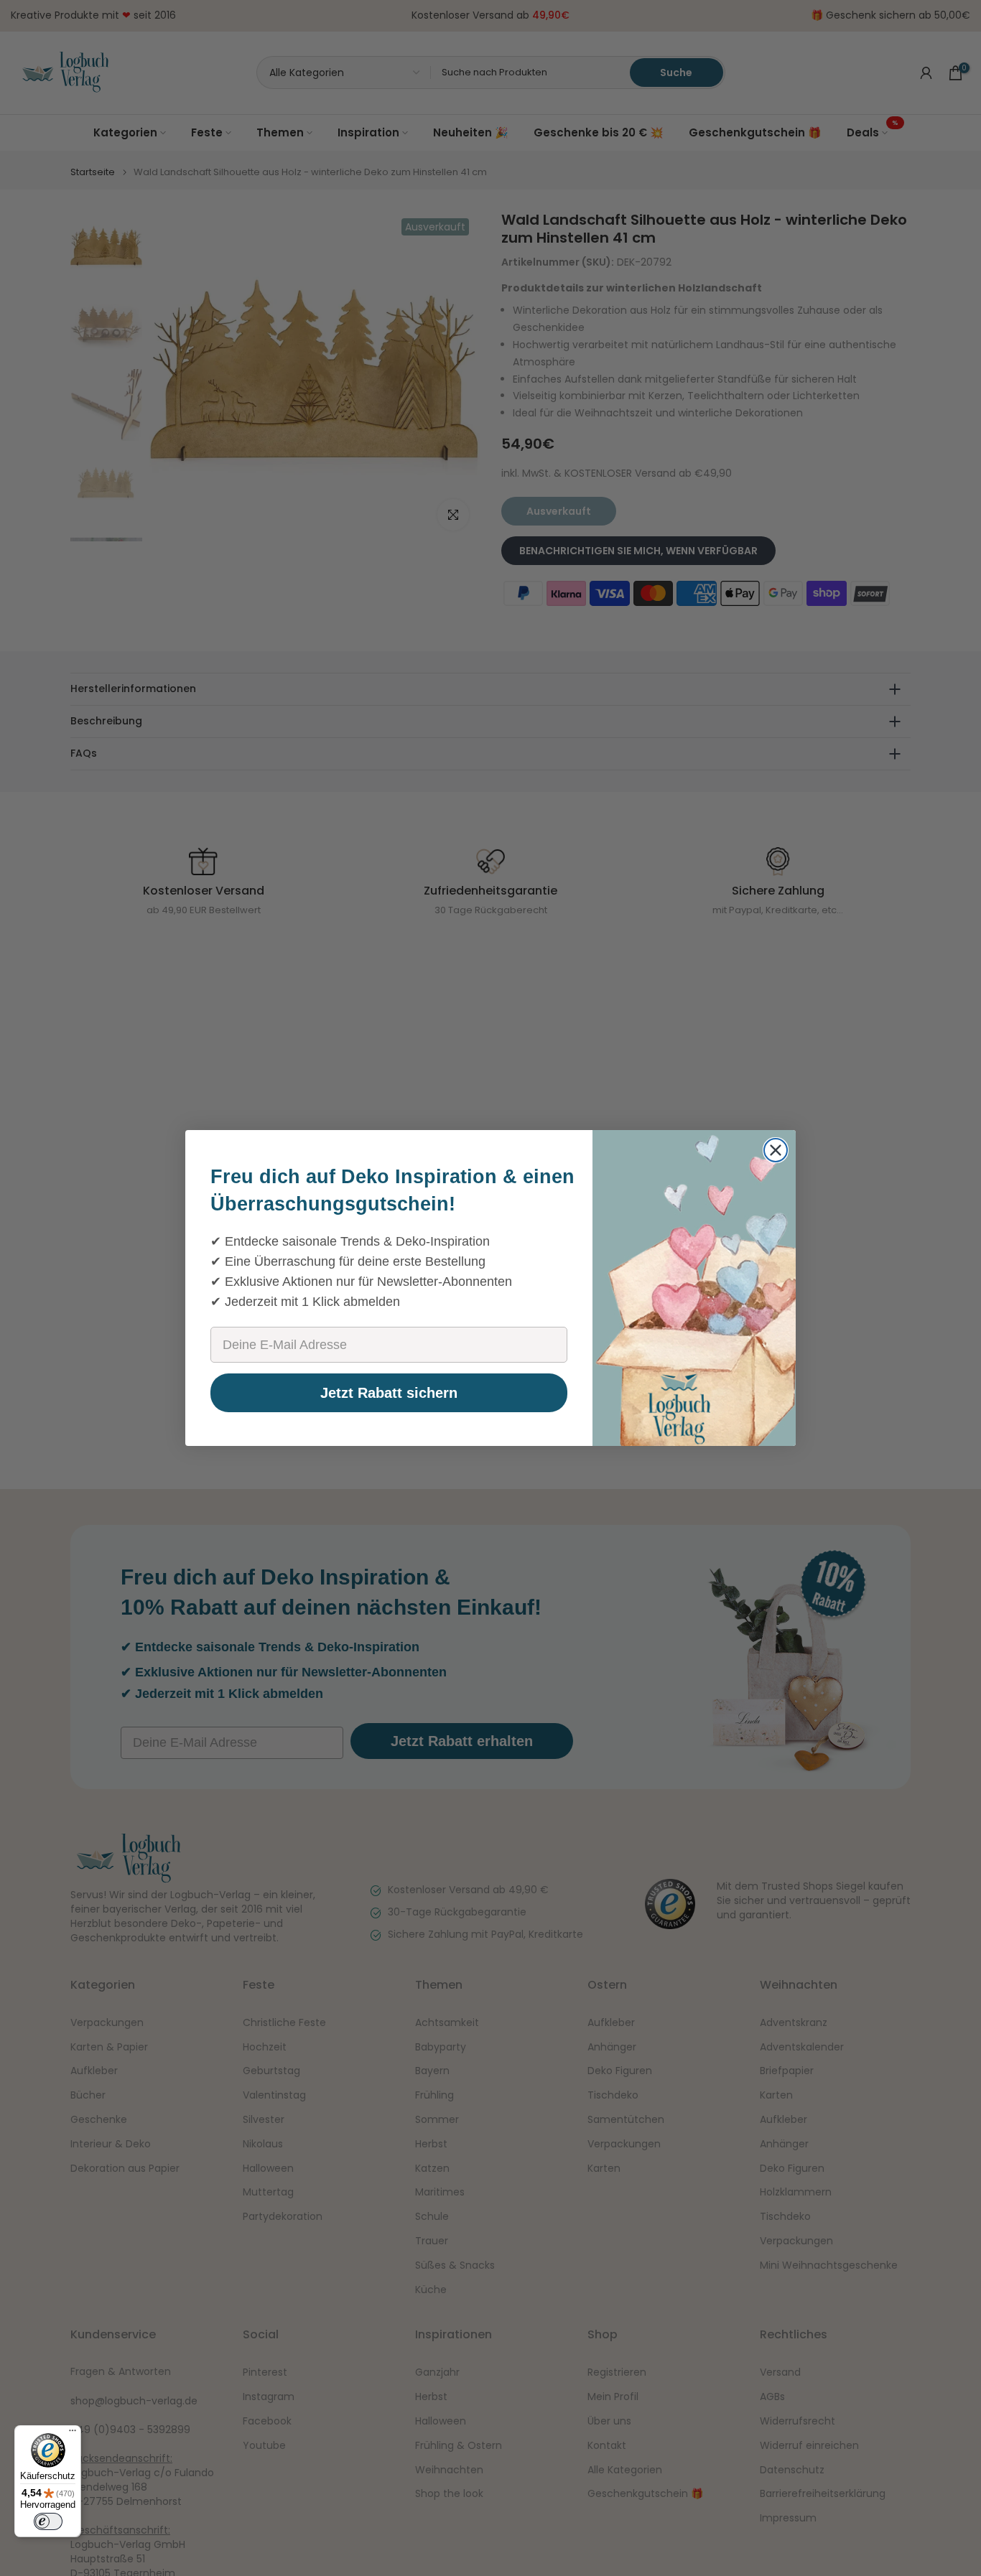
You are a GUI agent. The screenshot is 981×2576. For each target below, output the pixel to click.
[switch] (48, 2521)
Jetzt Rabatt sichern (389, 1393)
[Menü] (73, 2434)
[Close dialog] (776, 1150)
